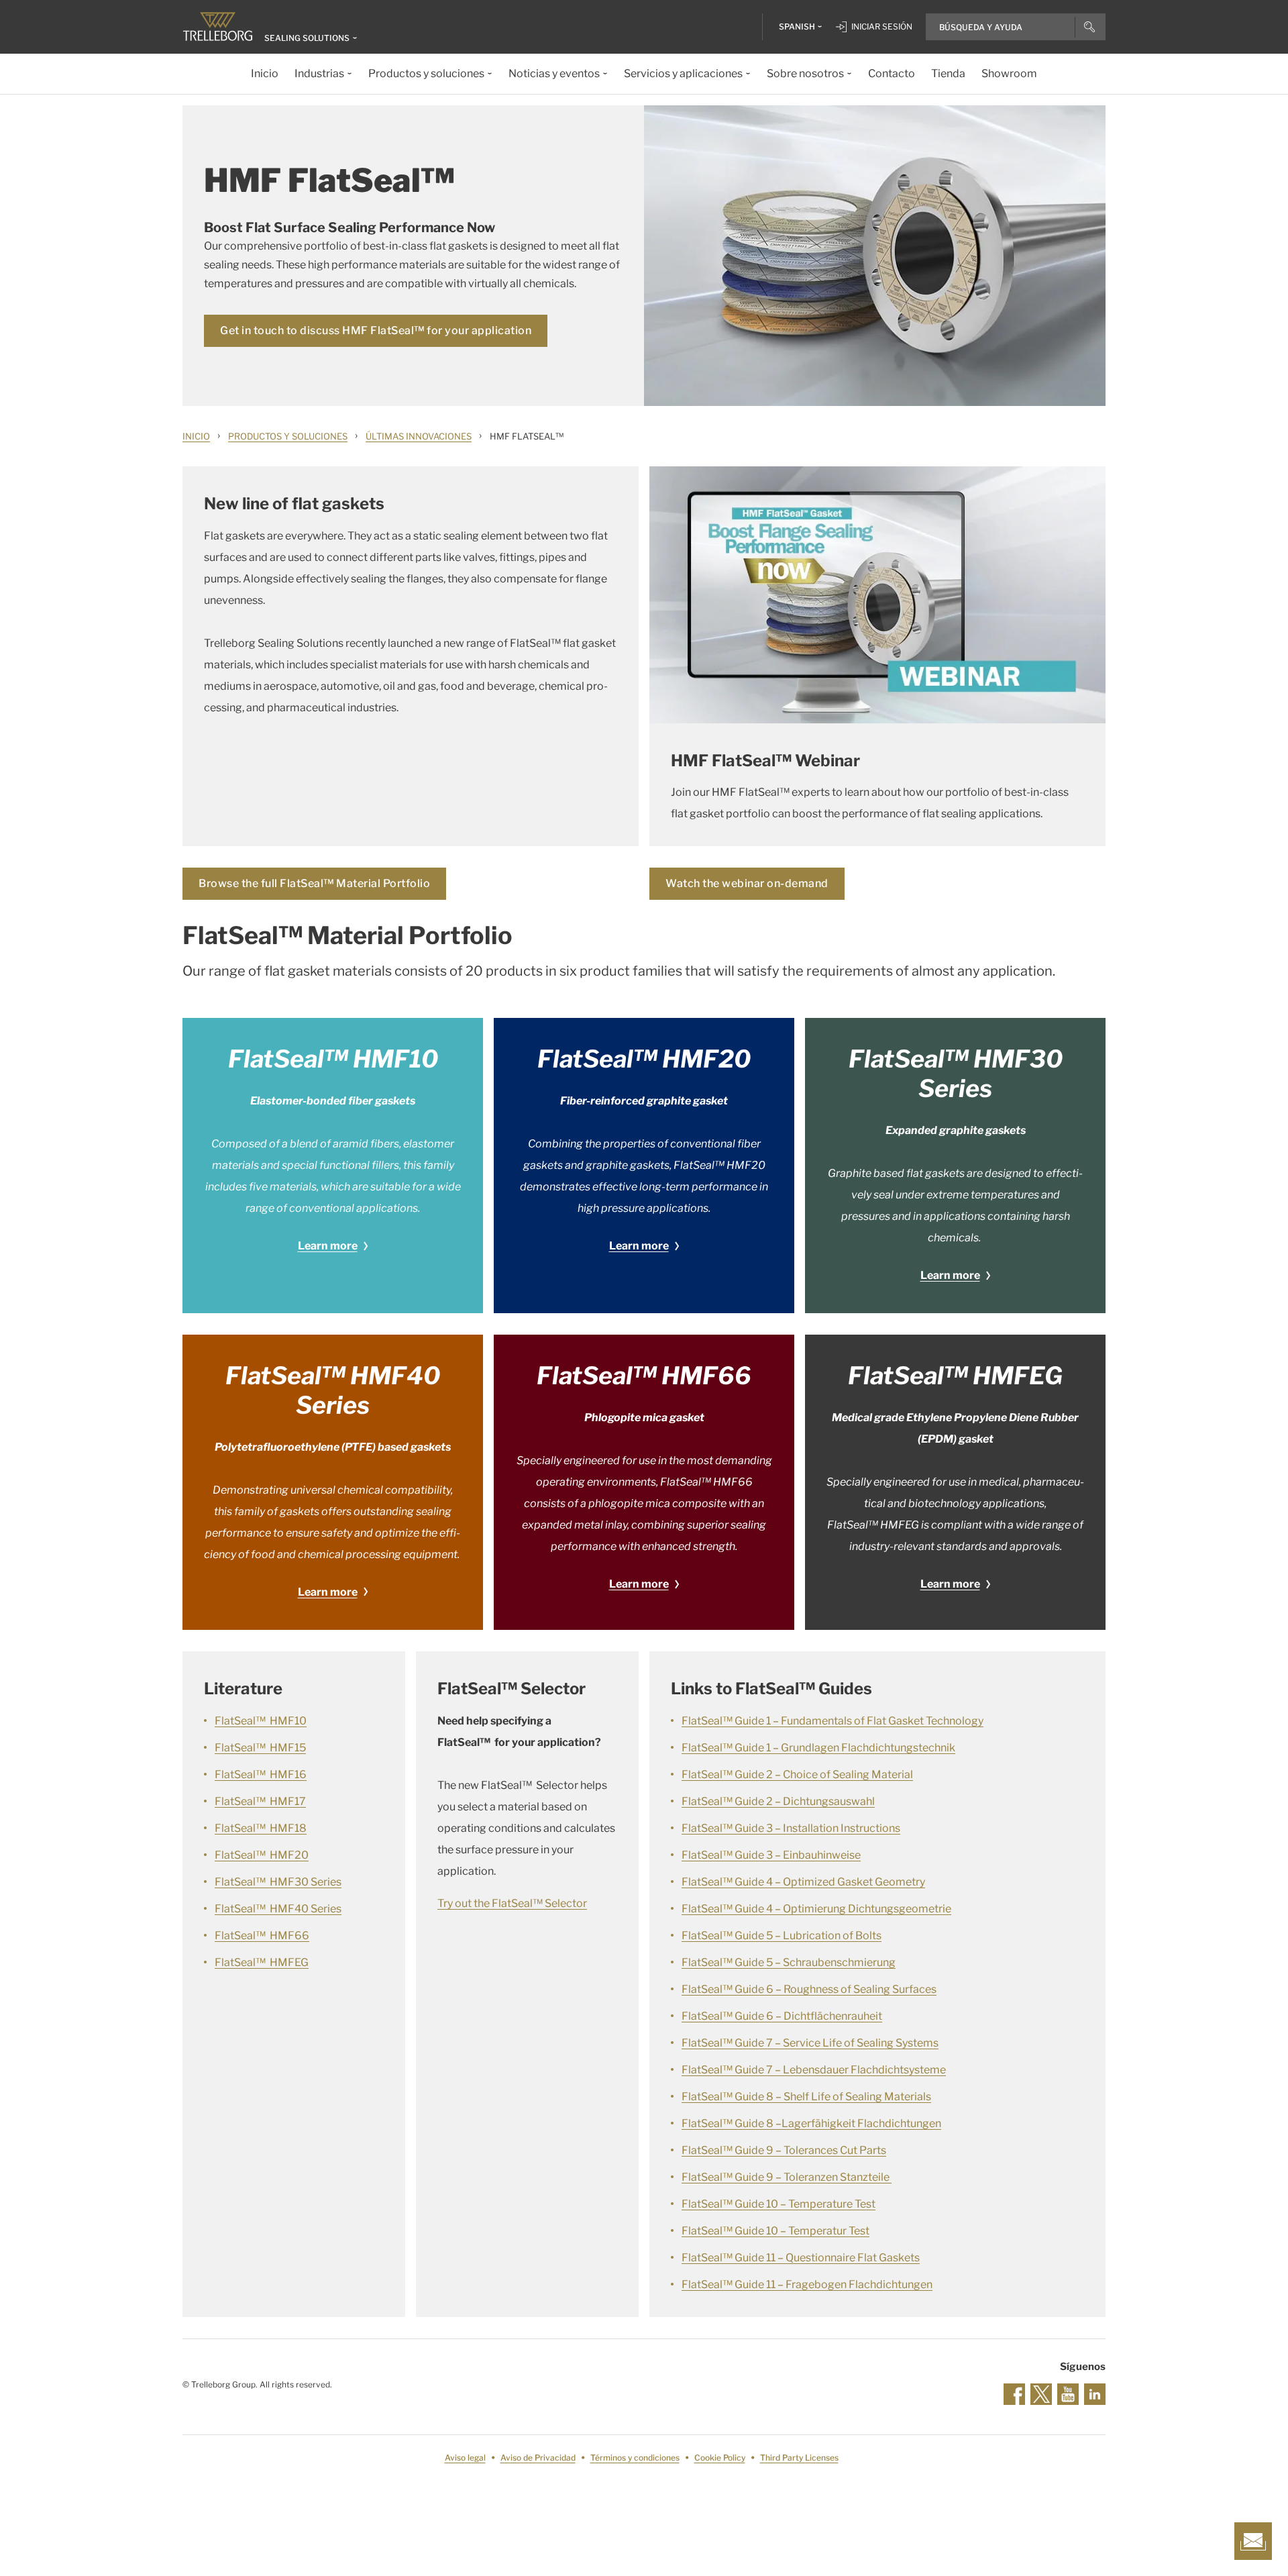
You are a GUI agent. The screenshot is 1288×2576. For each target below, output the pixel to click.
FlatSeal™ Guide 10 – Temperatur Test (775, 2231)
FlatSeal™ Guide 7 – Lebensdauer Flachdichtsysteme (814, 2070)
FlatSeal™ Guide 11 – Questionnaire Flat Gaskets (801, 2258)
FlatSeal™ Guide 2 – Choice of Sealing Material (797, 1774)
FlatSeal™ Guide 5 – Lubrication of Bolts (782, 1936)
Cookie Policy (720, 2458)
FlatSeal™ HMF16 (261, 1774)
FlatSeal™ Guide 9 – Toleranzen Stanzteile (787, 2177)
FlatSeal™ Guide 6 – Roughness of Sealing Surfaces (809, 1989)
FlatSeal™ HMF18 (261, 1828)
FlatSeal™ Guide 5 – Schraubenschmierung (789, 1962)
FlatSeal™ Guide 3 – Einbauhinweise (771, 1855)
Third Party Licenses (799, 2458)
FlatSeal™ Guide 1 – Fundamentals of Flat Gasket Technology (833, 1721)
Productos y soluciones (288, 436)
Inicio (196, 436)
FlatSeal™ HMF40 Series (278, 1909)
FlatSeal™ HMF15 (260, 1748)
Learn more (328, 1246)
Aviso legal (465, 2458)
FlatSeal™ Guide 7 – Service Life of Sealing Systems (810, 2043)
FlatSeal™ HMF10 (261, 1721)
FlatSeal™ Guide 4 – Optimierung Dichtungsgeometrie (816, 1909)
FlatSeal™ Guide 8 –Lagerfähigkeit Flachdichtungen (811, 2123)
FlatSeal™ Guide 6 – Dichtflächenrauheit (782, 2016)
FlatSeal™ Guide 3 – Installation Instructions (791, 1828)
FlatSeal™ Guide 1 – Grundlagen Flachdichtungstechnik (818, 1748)
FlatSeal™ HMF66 (262, 1936)
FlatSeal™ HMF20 (262, 1855)
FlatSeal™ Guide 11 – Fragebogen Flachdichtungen (807, 2284)
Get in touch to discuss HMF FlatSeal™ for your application (376, 330)
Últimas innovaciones (419, 436)
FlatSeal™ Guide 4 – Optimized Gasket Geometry (803, 1882)
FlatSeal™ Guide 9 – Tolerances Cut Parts (784, 2150)
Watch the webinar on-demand (747, 883)
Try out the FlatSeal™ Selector (512, 1903)
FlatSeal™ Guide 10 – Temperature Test (779, 2204)
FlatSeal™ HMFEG (262, 1962)
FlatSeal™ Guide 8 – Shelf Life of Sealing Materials (806, 2097)
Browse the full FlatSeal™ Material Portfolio (314, 883)
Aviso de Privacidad (538, 2458)
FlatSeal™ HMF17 (260, 1801)
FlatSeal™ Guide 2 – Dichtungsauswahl (778, 1801)
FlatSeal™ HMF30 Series (278, 1882)
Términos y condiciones (635, 2458)
